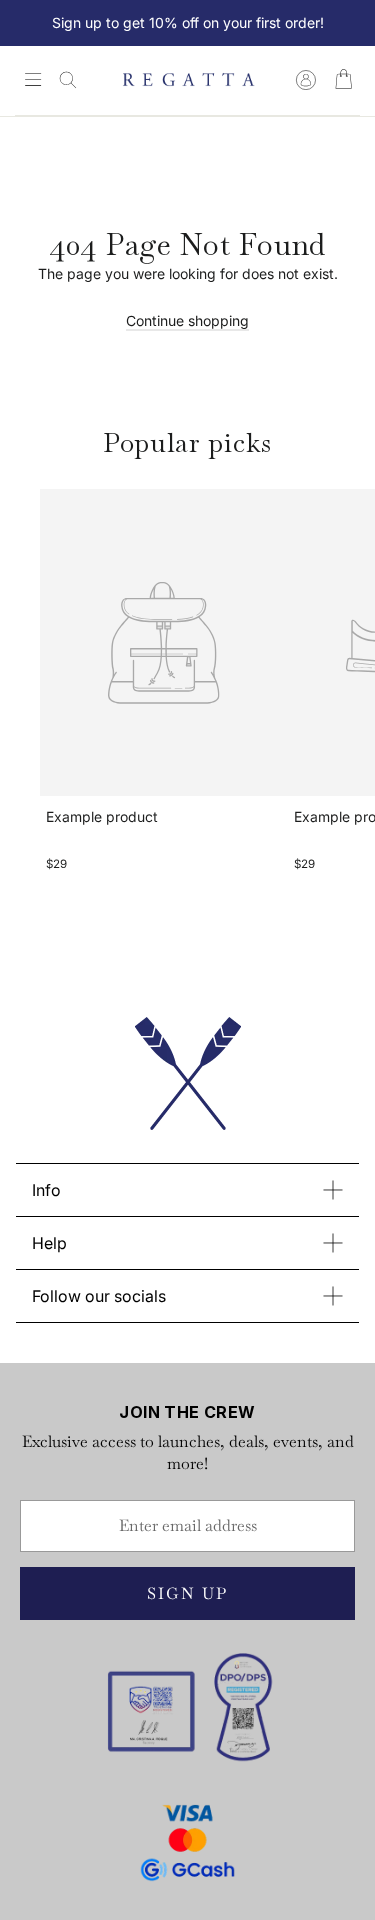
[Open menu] (33, 81)
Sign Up (187, 1593)
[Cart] (343, 80)
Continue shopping (187, 320)
